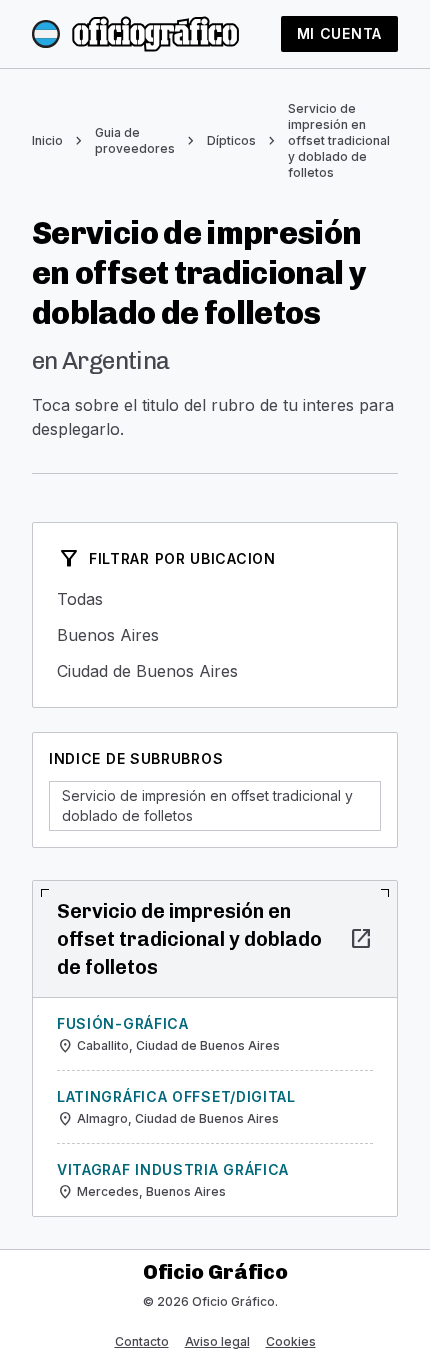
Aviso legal (217, 1341)
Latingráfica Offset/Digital (176, 1096)
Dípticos (231, 140)
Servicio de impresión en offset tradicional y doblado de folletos (339, 140)
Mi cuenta (339, 33)
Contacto (142, 1341)
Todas (215, 599)
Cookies (291, 1341)
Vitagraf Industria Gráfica (173, 1169)
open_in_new (361, 939)
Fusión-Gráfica (123, 1023)
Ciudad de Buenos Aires (215, 671)
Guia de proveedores (135, 140)
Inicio (47, 140)
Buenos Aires (215, 635)
